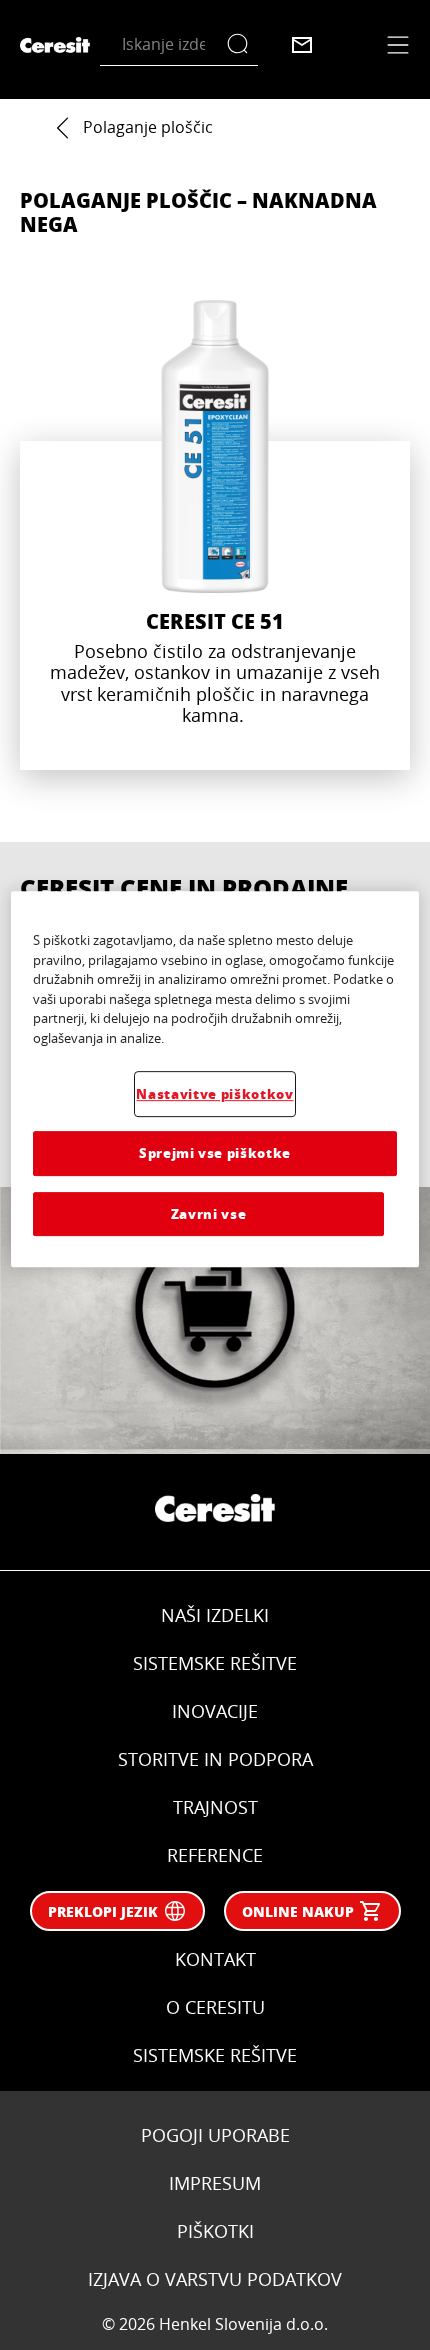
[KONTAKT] (302, 45)
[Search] (242, 44)
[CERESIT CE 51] (215, 535)
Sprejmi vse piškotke (215, 1152)
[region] (215, 1079)
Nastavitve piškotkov (214, 1093)
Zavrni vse (209, 1213)
